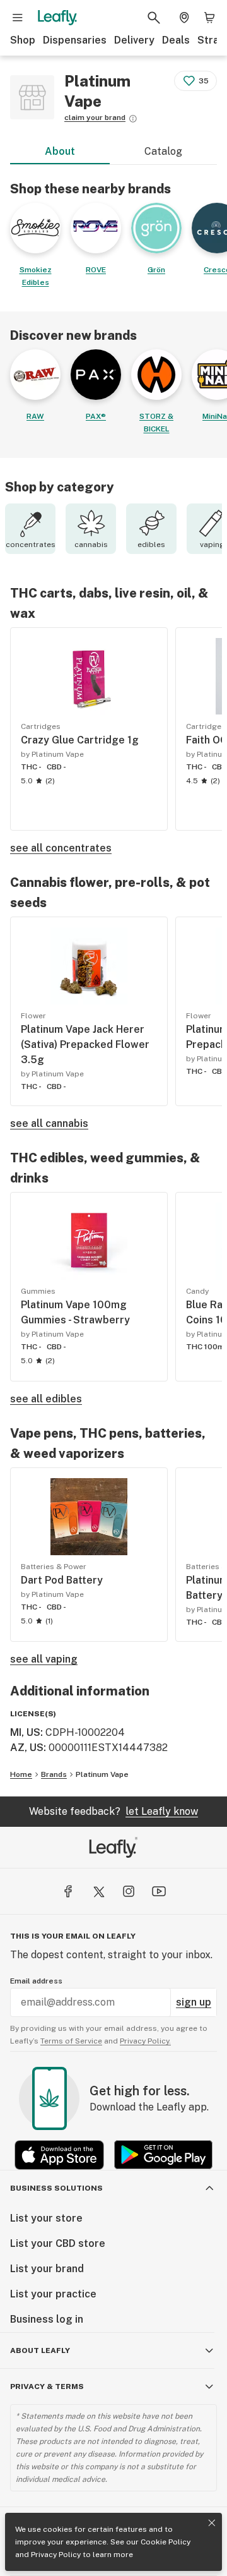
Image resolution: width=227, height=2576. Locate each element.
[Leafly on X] (98, 1891)
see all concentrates (61, 848)
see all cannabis (49, 1123)
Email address (36, 1981)
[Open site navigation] (18, 18)
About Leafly (40, 2350)
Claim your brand (95, 117)
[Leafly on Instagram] (129, 1891)
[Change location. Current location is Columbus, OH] (184, 18)
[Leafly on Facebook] (68, 1891)
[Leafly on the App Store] (59, 2155)
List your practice (53, 2294)
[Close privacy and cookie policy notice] (212, 2523)
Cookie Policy (166, 2542)
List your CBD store (58, 2243)
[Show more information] (133, 119)
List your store (46, 2218)
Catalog (163, 151)
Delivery (134, 40)
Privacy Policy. (145, 2041)
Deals (176, 40)
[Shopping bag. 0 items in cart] (209, 18)
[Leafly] (57, 18)
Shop (23, 40)
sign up (194, 2002)
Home (21, 1774)
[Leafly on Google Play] (163, 2155)
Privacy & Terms (47, 2386)
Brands (54, 1774)
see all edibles (46, 1399)
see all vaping (44, 1659)
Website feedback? (113, 1811)
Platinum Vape (102, 1774)
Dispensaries (75, 40)
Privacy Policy (56, 2555)
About (60, 151)
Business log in (47, 2319)
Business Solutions (56, 2188)
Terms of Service (71, 2041)
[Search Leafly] (154, 18)
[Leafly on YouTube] (159, 1891)
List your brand (47, 2269)
